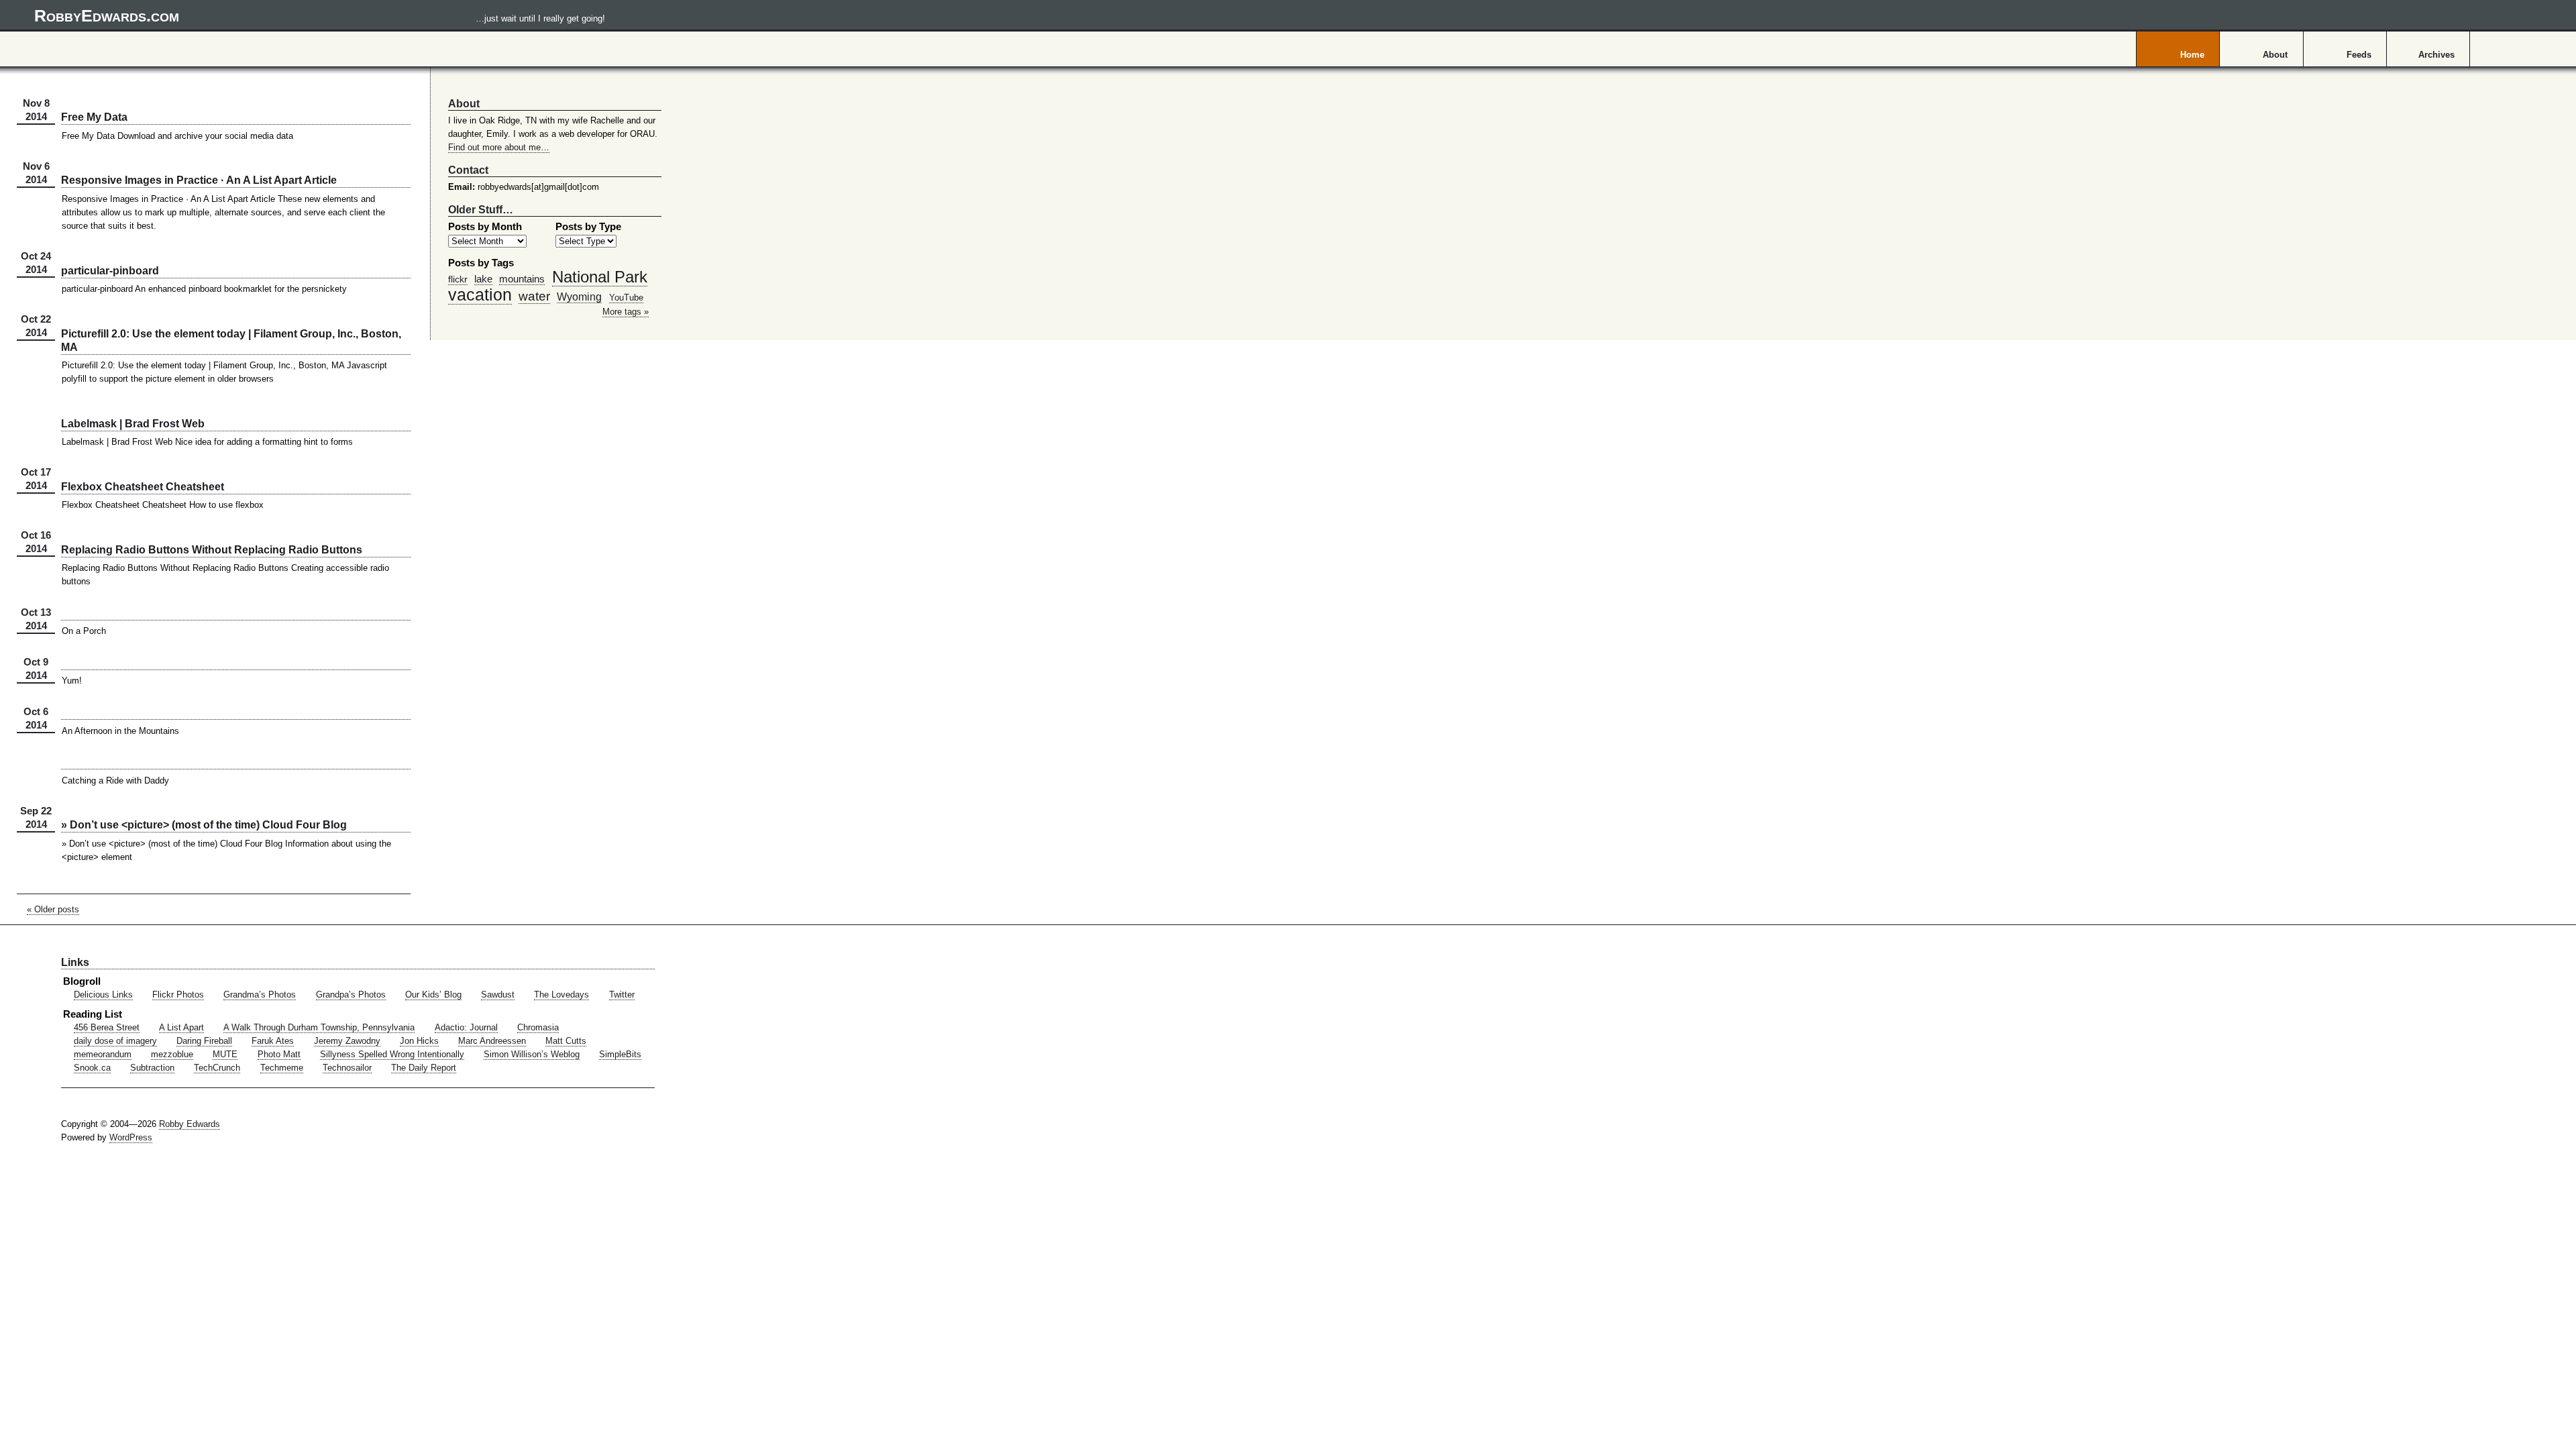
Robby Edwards (190, 1124)
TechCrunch (217, 1068)
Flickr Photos (178, 995)
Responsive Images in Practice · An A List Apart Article (199, 180)
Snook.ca (92, 1068)
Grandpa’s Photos (351, 995)
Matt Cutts (566, 1041)
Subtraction (152, 1068)
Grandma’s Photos (260, 995)
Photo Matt (279, 1055)
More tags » (626, 312)
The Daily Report (424, 1068)
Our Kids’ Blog (433, 995)
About (2275, 55)
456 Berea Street (107, 1028)
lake (483, 279)
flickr (458, 279)
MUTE (225, 1055)
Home (2192, 55)
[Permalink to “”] (236, 620)
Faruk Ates (273, 1041)
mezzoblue (172, 1055)
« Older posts (53, 910)
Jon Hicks (419, 1041)
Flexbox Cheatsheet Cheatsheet (143, 486)
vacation (480, 294)
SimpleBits (620, 1055)
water (534, 296)
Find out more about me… (499, 148)
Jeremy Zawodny (347, 1041)
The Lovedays (561, 995)
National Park (600, 277)
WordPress (131, 1138)
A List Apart (181, 1028)
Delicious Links (103, 995)
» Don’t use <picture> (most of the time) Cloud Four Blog (204, 824)
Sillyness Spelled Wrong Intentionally (392, 1055)
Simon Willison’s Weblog (532, 1055)
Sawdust (498, 995)
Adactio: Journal (466, 1028)
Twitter (622, 995)
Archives (2436, 55)
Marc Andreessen (492, 1041)
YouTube (626, 298)
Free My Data (94, 117)
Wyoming (579, 297)
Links (75, 962)
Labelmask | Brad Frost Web (133, 423)
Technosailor (347, 1068)
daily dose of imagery (115, 1041)
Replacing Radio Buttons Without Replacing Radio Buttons (212, 549)
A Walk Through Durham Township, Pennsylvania (319, 1028)
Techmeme (282, 1068)
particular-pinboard (110, 270)
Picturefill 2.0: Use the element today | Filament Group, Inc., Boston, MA (231, 340)
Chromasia (538, 1028)
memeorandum (103, 1055)
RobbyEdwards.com (320, 15)
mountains (522, 279)
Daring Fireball (204, 1041)
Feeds (2359, 55)
